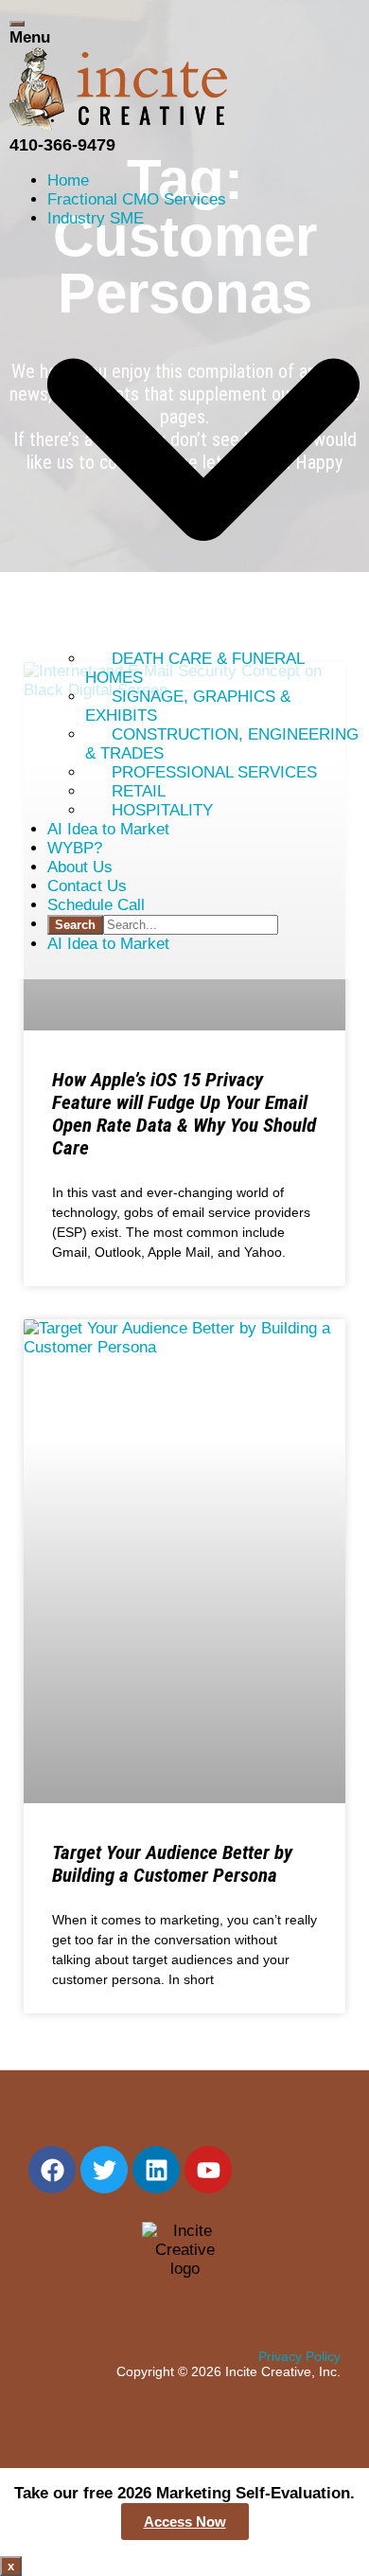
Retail (139, 791)
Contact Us (87, 886)
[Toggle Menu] (17, 24)
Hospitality (162, 810)
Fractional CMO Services (137, 199)
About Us (80, 867)
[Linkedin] (156, 2170)
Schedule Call (96, 905)
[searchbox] (191, 925)
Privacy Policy (299, 2356)
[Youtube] (208, 2170)
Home (68, 180)
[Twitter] (104, 2170)
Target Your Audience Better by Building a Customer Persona (172, 1864)
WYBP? (75, 848)
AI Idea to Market (108, 829)
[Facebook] (52, 2170)
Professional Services (214, 772)
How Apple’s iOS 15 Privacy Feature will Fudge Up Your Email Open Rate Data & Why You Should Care (184, 1114)
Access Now (185, 2522)
